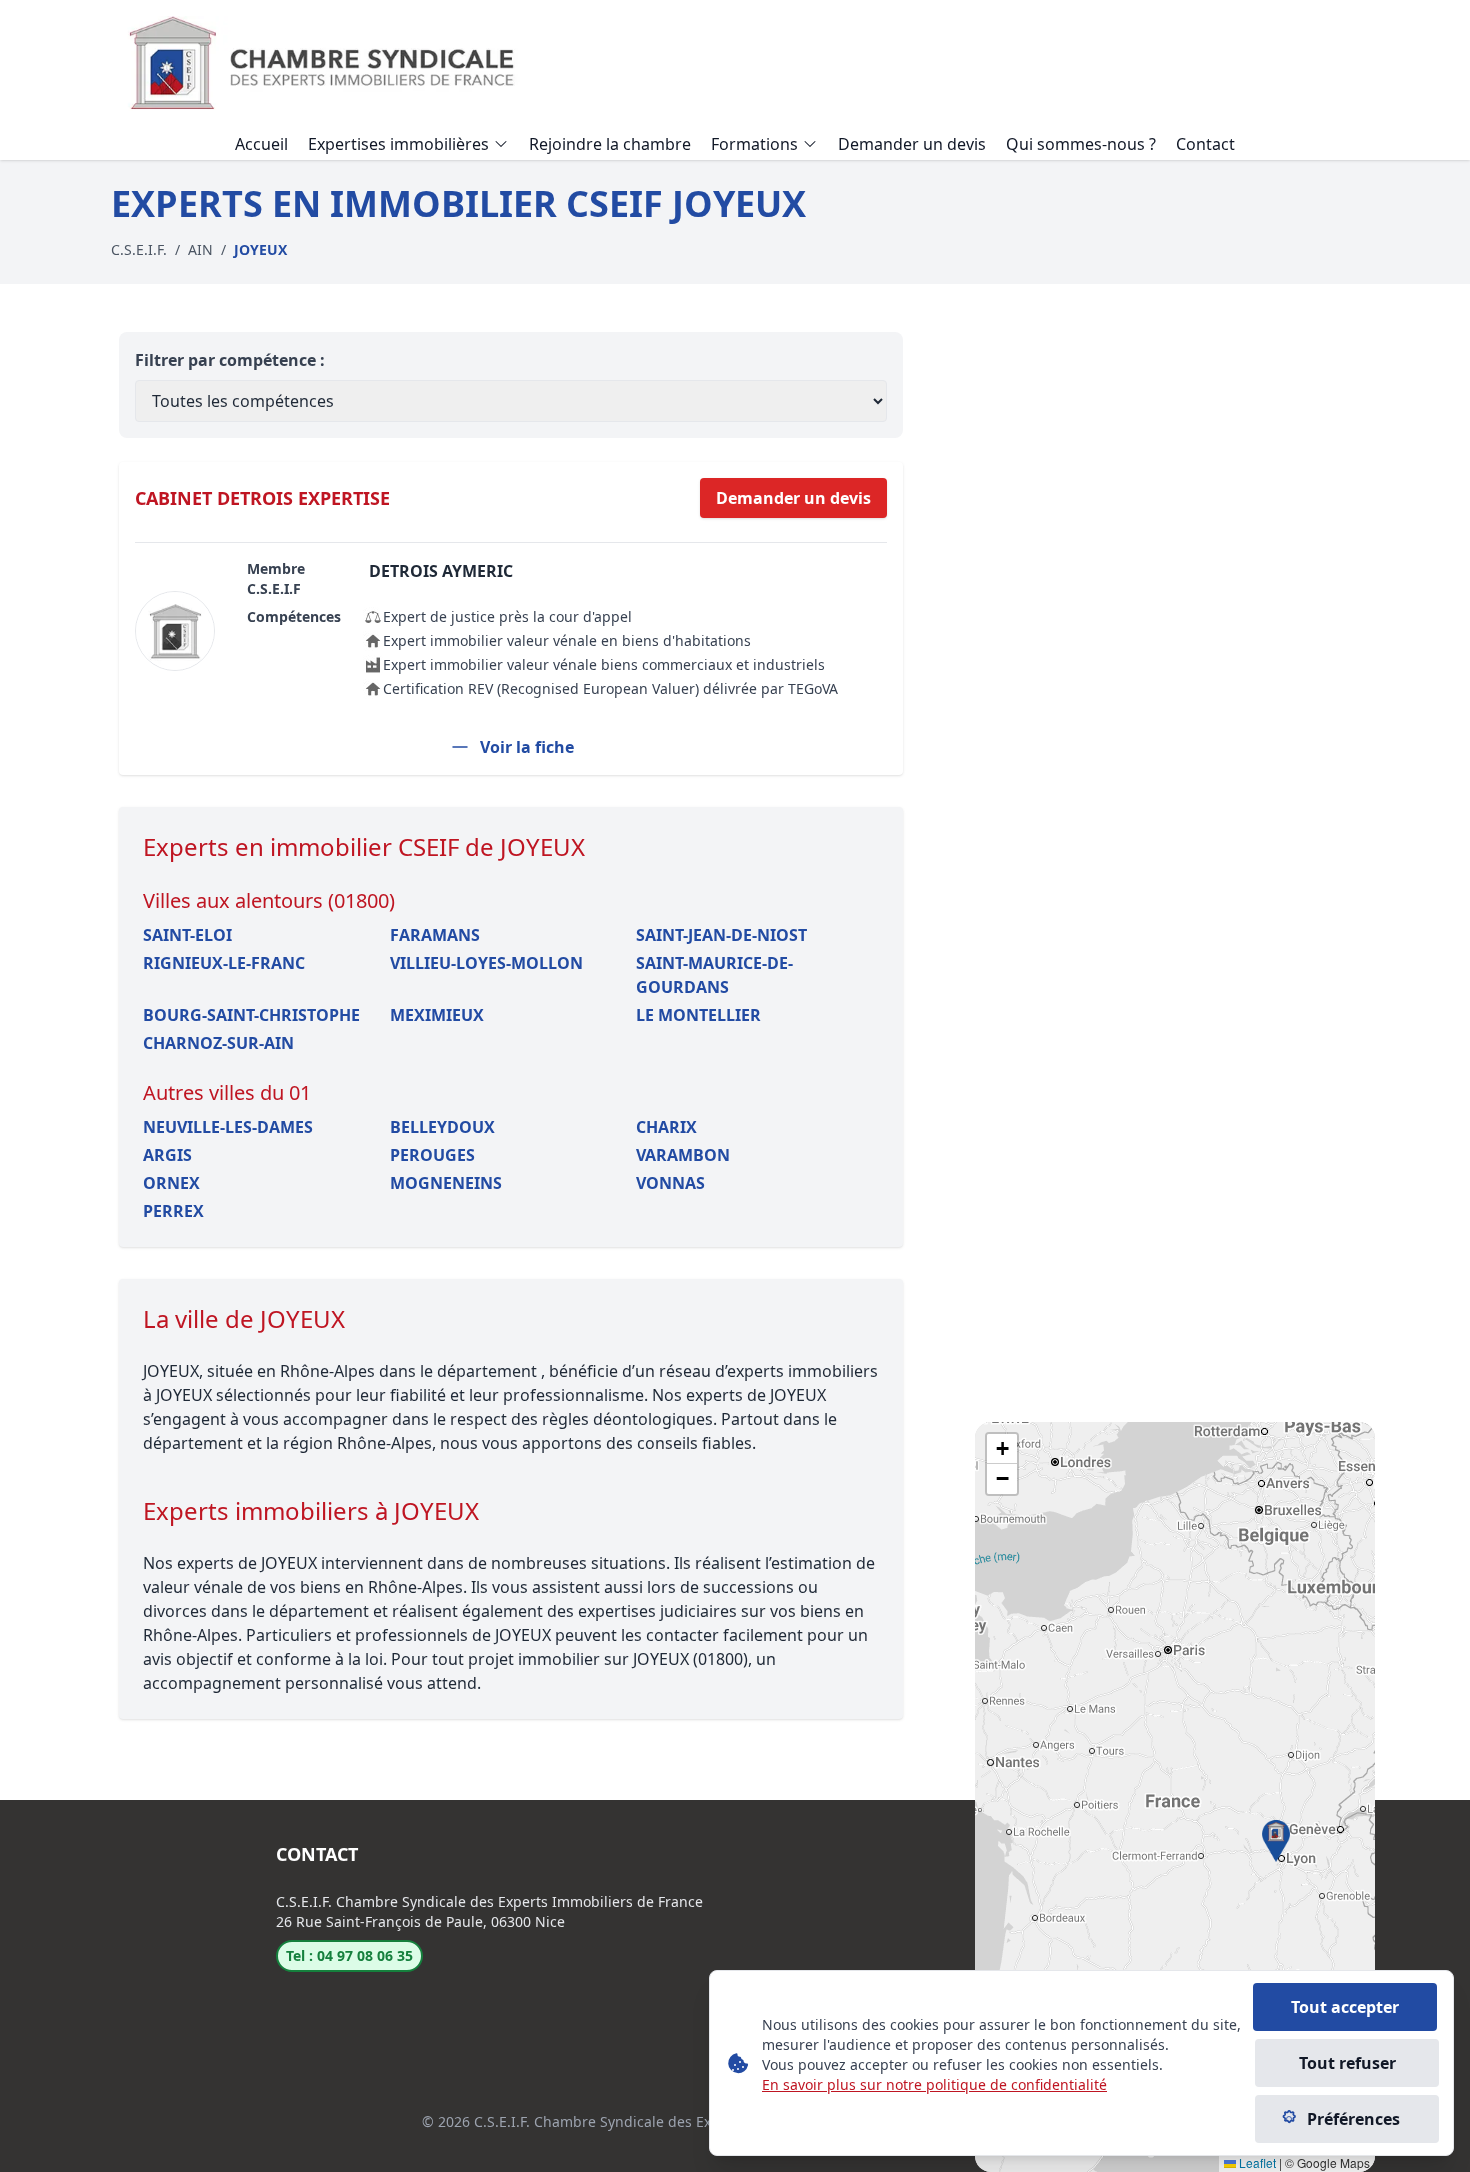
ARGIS (167, 1155)
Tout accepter (1345, 2007)
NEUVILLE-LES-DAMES (228, 1127)
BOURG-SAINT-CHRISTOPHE (251, 1015)
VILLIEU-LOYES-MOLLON (486, 963)
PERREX (173, 1211)
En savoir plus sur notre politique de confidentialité (934, 2084)
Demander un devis (793, 498)
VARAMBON (683, 1155)
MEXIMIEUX (437, 1015)
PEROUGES (432, 1155)
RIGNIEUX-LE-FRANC (224, 963)
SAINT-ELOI (187, 935)
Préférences (1353, 2119)
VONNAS (670, 1183)
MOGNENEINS (446, 1183)
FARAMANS (435, 935)
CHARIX (666, 1127)
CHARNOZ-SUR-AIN (218, 1043)
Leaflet (1256, 2162)
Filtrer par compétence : (230, 360)
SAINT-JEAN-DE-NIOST (721, 935)
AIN (200, 249)
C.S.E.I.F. (139, 249)
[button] (1276, 1841)
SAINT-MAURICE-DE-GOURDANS (714, 975)
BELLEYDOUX (442, 1127)
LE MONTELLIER (698, 1015)
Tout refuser (1347, 2063)
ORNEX (171, 1183)
